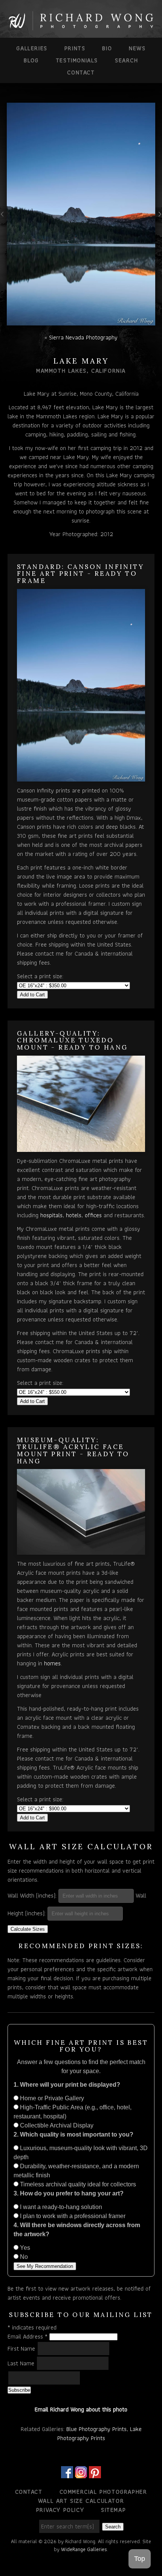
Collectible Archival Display (56, 2125)
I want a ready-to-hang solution (60, 2207)
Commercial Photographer (103, 2492)
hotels (74, 1215)
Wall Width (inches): (32, 1895)
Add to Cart (32, 995)
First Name (22, 2349)
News (137, 48)
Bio (107, 48)
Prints (75, 48)
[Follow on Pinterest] (95, 2473)
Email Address (28, 2336)
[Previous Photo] (3, 223)
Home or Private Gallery (51, 2098)
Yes (24, 2248)
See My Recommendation (45, 2266)
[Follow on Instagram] (81, 2473)
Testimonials (77, 60)
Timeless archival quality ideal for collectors (77, 2184)
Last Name (22, 2363)
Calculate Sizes (28, 1929)
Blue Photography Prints (96, 2429)
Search (127, 60)
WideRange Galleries (84, 2549)
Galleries (32, 48)
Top (140, 2559)
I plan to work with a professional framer (72, 2216)
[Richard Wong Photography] (81, 27)
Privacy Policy (60, 2510)
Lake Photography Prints (99, 2433)
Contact (81, 72)
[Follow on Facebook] (67, 2473)
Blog (31, 60)
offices (93, 1215)
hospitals (51, 1215)
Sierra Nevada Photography (83, 337)
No (23, 2257)
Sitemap (113, 2510)
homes (52, 1663)
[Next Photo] (159, 223)
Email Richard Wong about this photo (81, 2409)
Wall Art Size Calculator (81, 2501)
